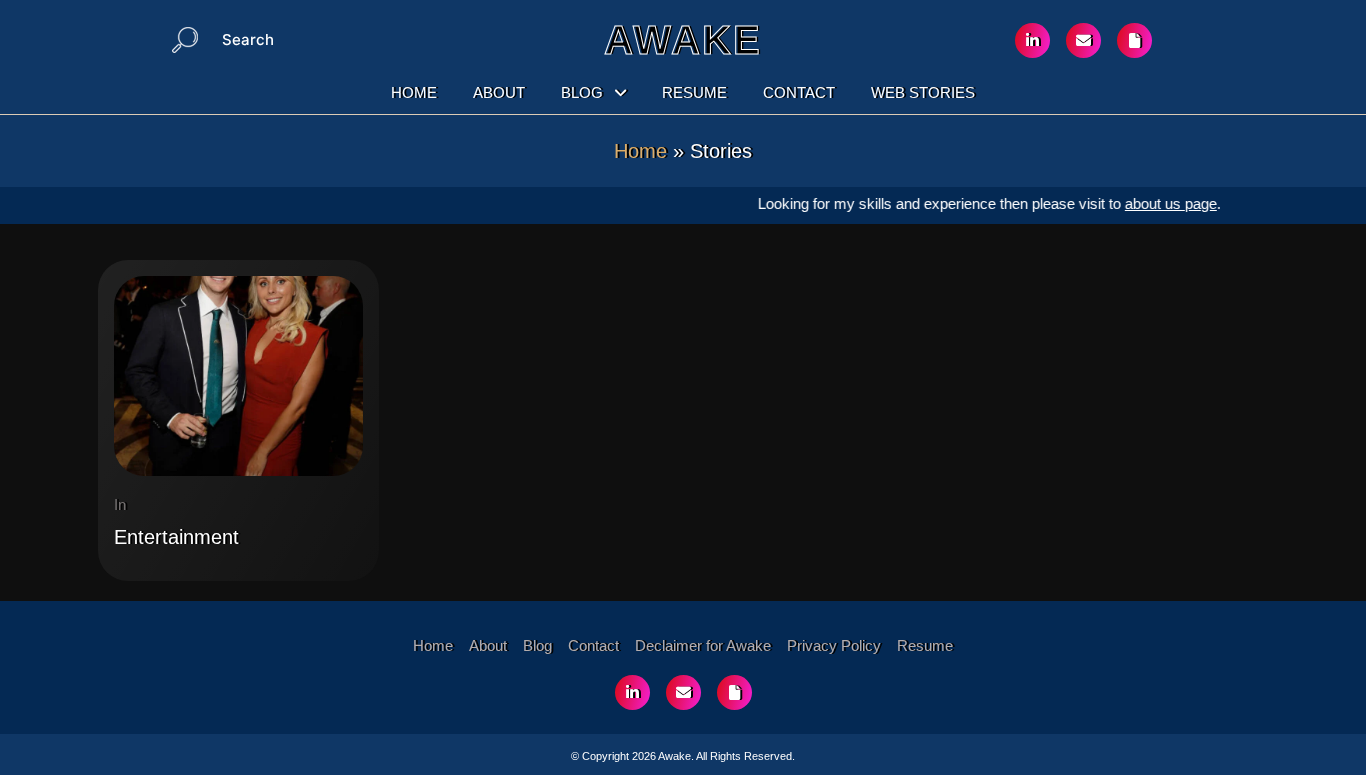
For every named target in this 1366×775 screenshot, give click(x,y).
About (499, 92)
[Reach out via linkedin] (1032, 40)
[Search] (185, 40)
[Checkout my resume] (1134, 40)
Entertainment (176, 537)
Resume (694, 92)
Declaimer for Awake (703, 645)
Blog (582, 92)
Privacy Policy (834, 645)
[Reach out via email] (1083, 40)
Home (414, 92)
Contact (799, 92)
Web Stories (923, 92)
